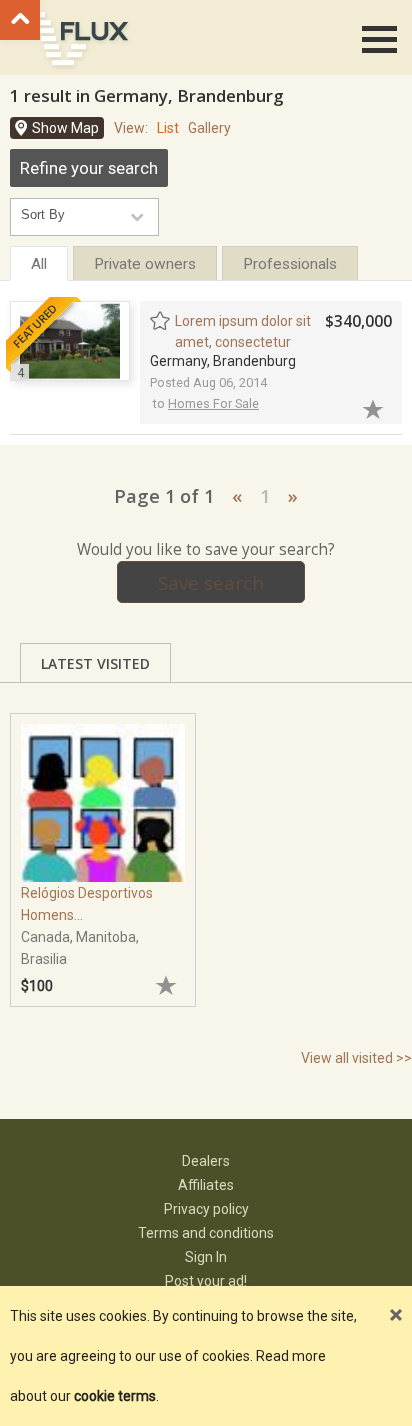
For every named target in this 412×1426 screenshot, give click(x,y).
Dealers (206, 1161)
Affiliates (206, 1185)
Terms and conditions (206, 1233)
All (39, 264)
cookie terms (115, 1396)
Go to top (20, 20)
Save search (211, 582)
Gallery (209, 128)
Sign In (206, 1257)
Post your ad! (206, 1281)
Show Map (65, 128)
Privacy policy (206, 1209)
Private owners (145, 264)
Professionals (290, 264)
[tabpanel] (103, 850)
